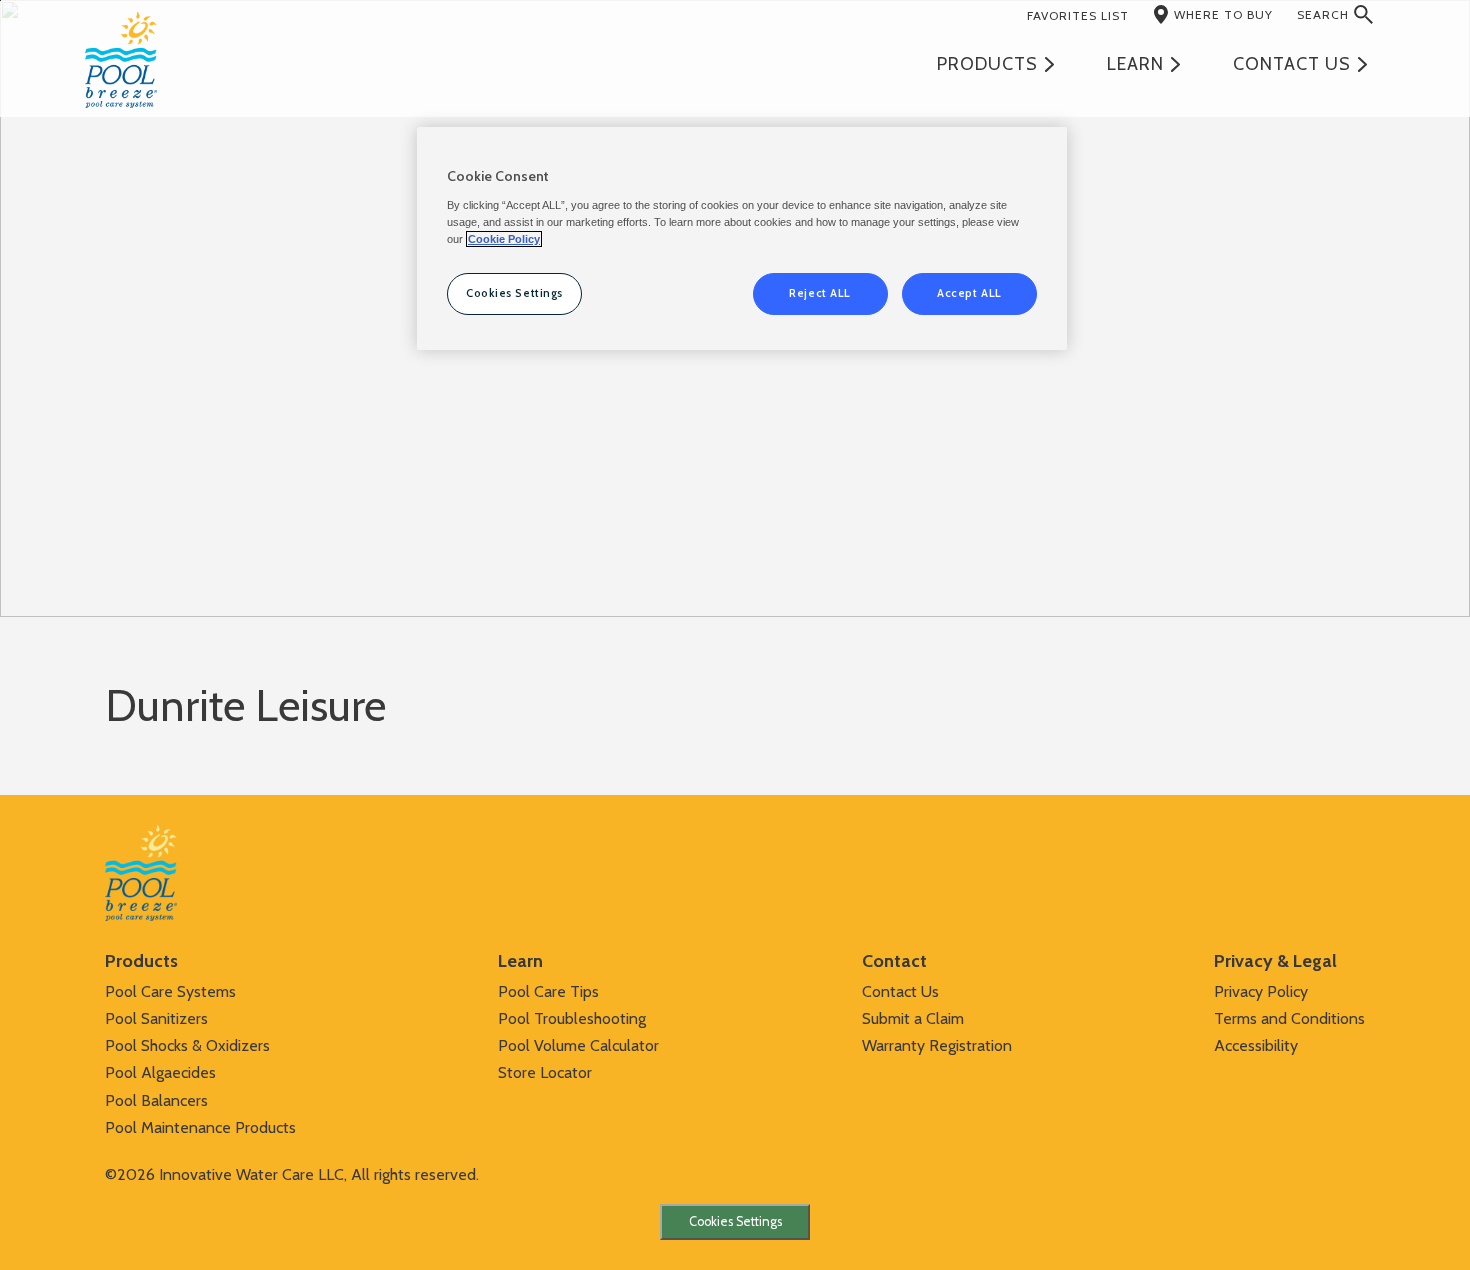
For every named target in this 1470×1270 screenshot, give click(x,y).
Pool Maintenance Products (200, 1127)
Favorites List (1078, 15)
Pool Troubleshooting (572, 1018)
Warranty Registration (937, 1045)
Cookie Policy (504, 239)
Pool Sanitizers (156, 1018)
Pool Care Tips (548, 991)
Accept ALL (969, 293)
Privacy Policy (1261, 991)
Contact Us (900, 991)
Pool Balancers (156, 1100)
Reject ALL (820, 293)
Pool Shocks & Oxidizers (187, 1045)
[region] (742, 238)
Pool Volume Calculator (578, 1045)
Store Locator (545, 1072)
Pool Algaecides (160, 1072)
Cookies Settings (735, 1221)
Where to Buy (1223, 14)
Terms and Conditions (1289, 1018)
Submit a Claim (913, 1018)
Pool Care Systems (170, 991)
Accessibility (1256, 1045)
